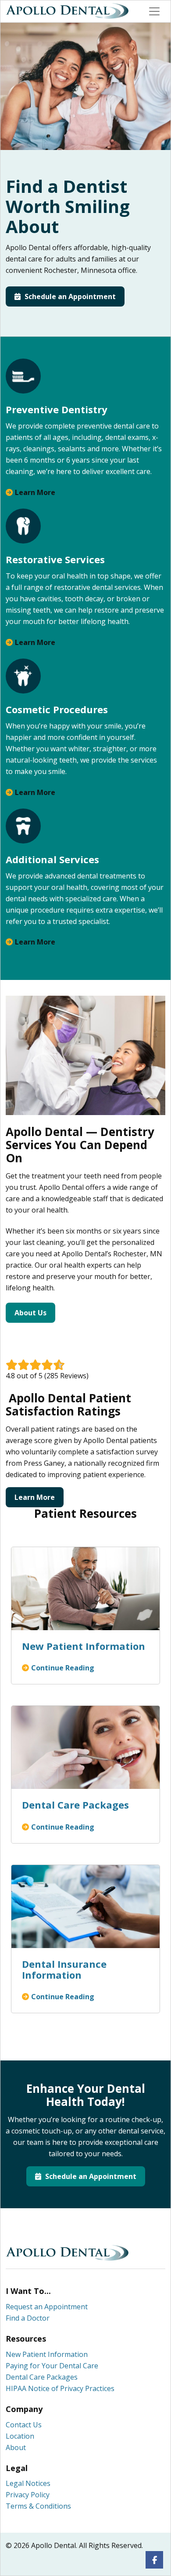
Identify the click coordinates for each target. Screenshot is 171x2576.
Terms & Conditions (38, 2506)
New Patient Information (47, 2354)
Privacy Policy (28, 2495)
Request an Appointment (47, 2307)
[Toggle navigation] (154, 11)
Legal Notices (28, 2483)
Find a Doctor (28, 2318)
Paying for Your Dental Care (52, 2366)
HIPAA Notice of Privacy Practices (60, 2388)
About (16, 2447)
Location (20, 2436)
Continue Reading (63, 1668)
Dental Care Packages (42, 2377)
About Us (30, 1313)
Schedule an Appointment (69, 296)
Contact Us (24, 2425)
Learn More (35, 492)
